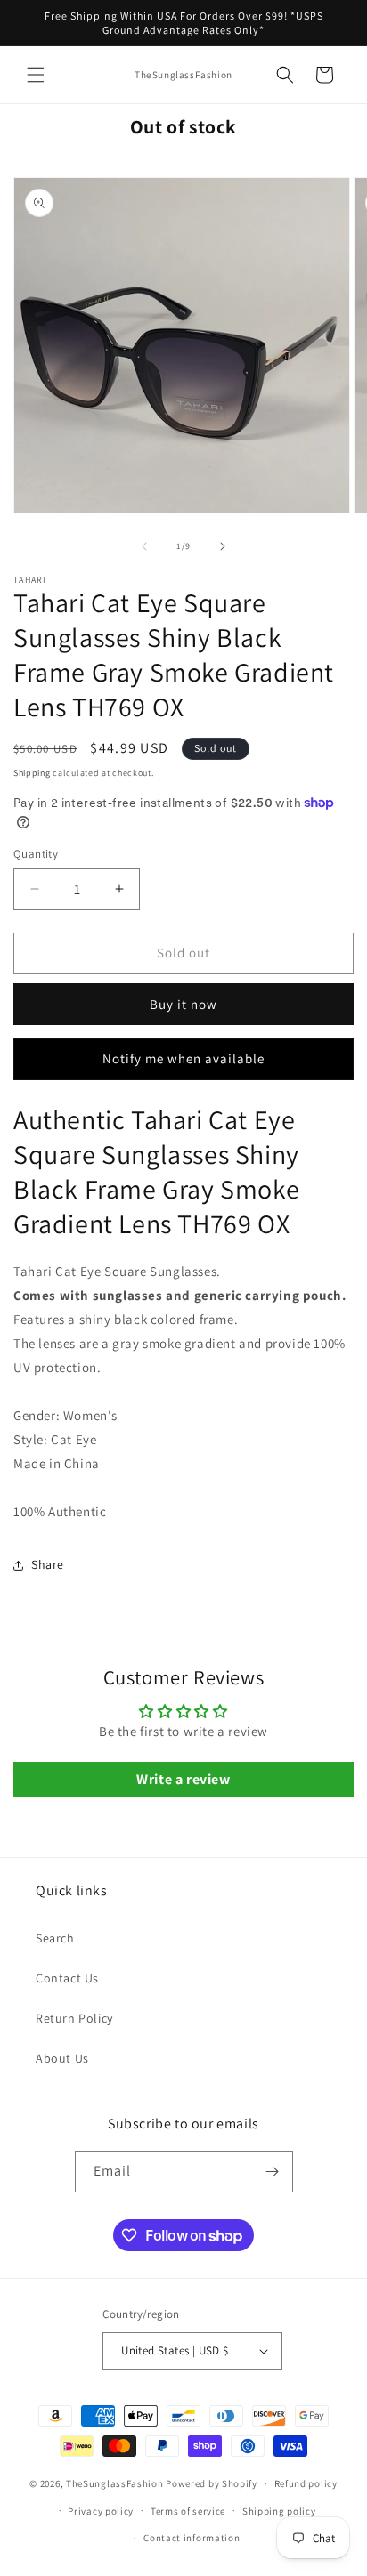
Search (55, 1938)
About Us (62, 2058)
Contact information (192, 2538)
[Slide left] (144, 546)
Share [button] (48, 1564)
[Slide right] (223, 546)
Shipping (32, 773)
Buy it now (183, 1004)
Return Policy (74, 2018)
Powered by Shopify (212, 2483)
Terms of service (188, 2511)
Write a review (183, 1779)
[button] (36, 75)
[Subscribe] (273, 2172)
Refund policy (306, 2483)
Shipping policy (279, 2511)
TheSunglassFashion (115, 2483)
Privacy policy (101, 2511)
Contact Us (67, 1978)
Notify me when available (183, 1058)
